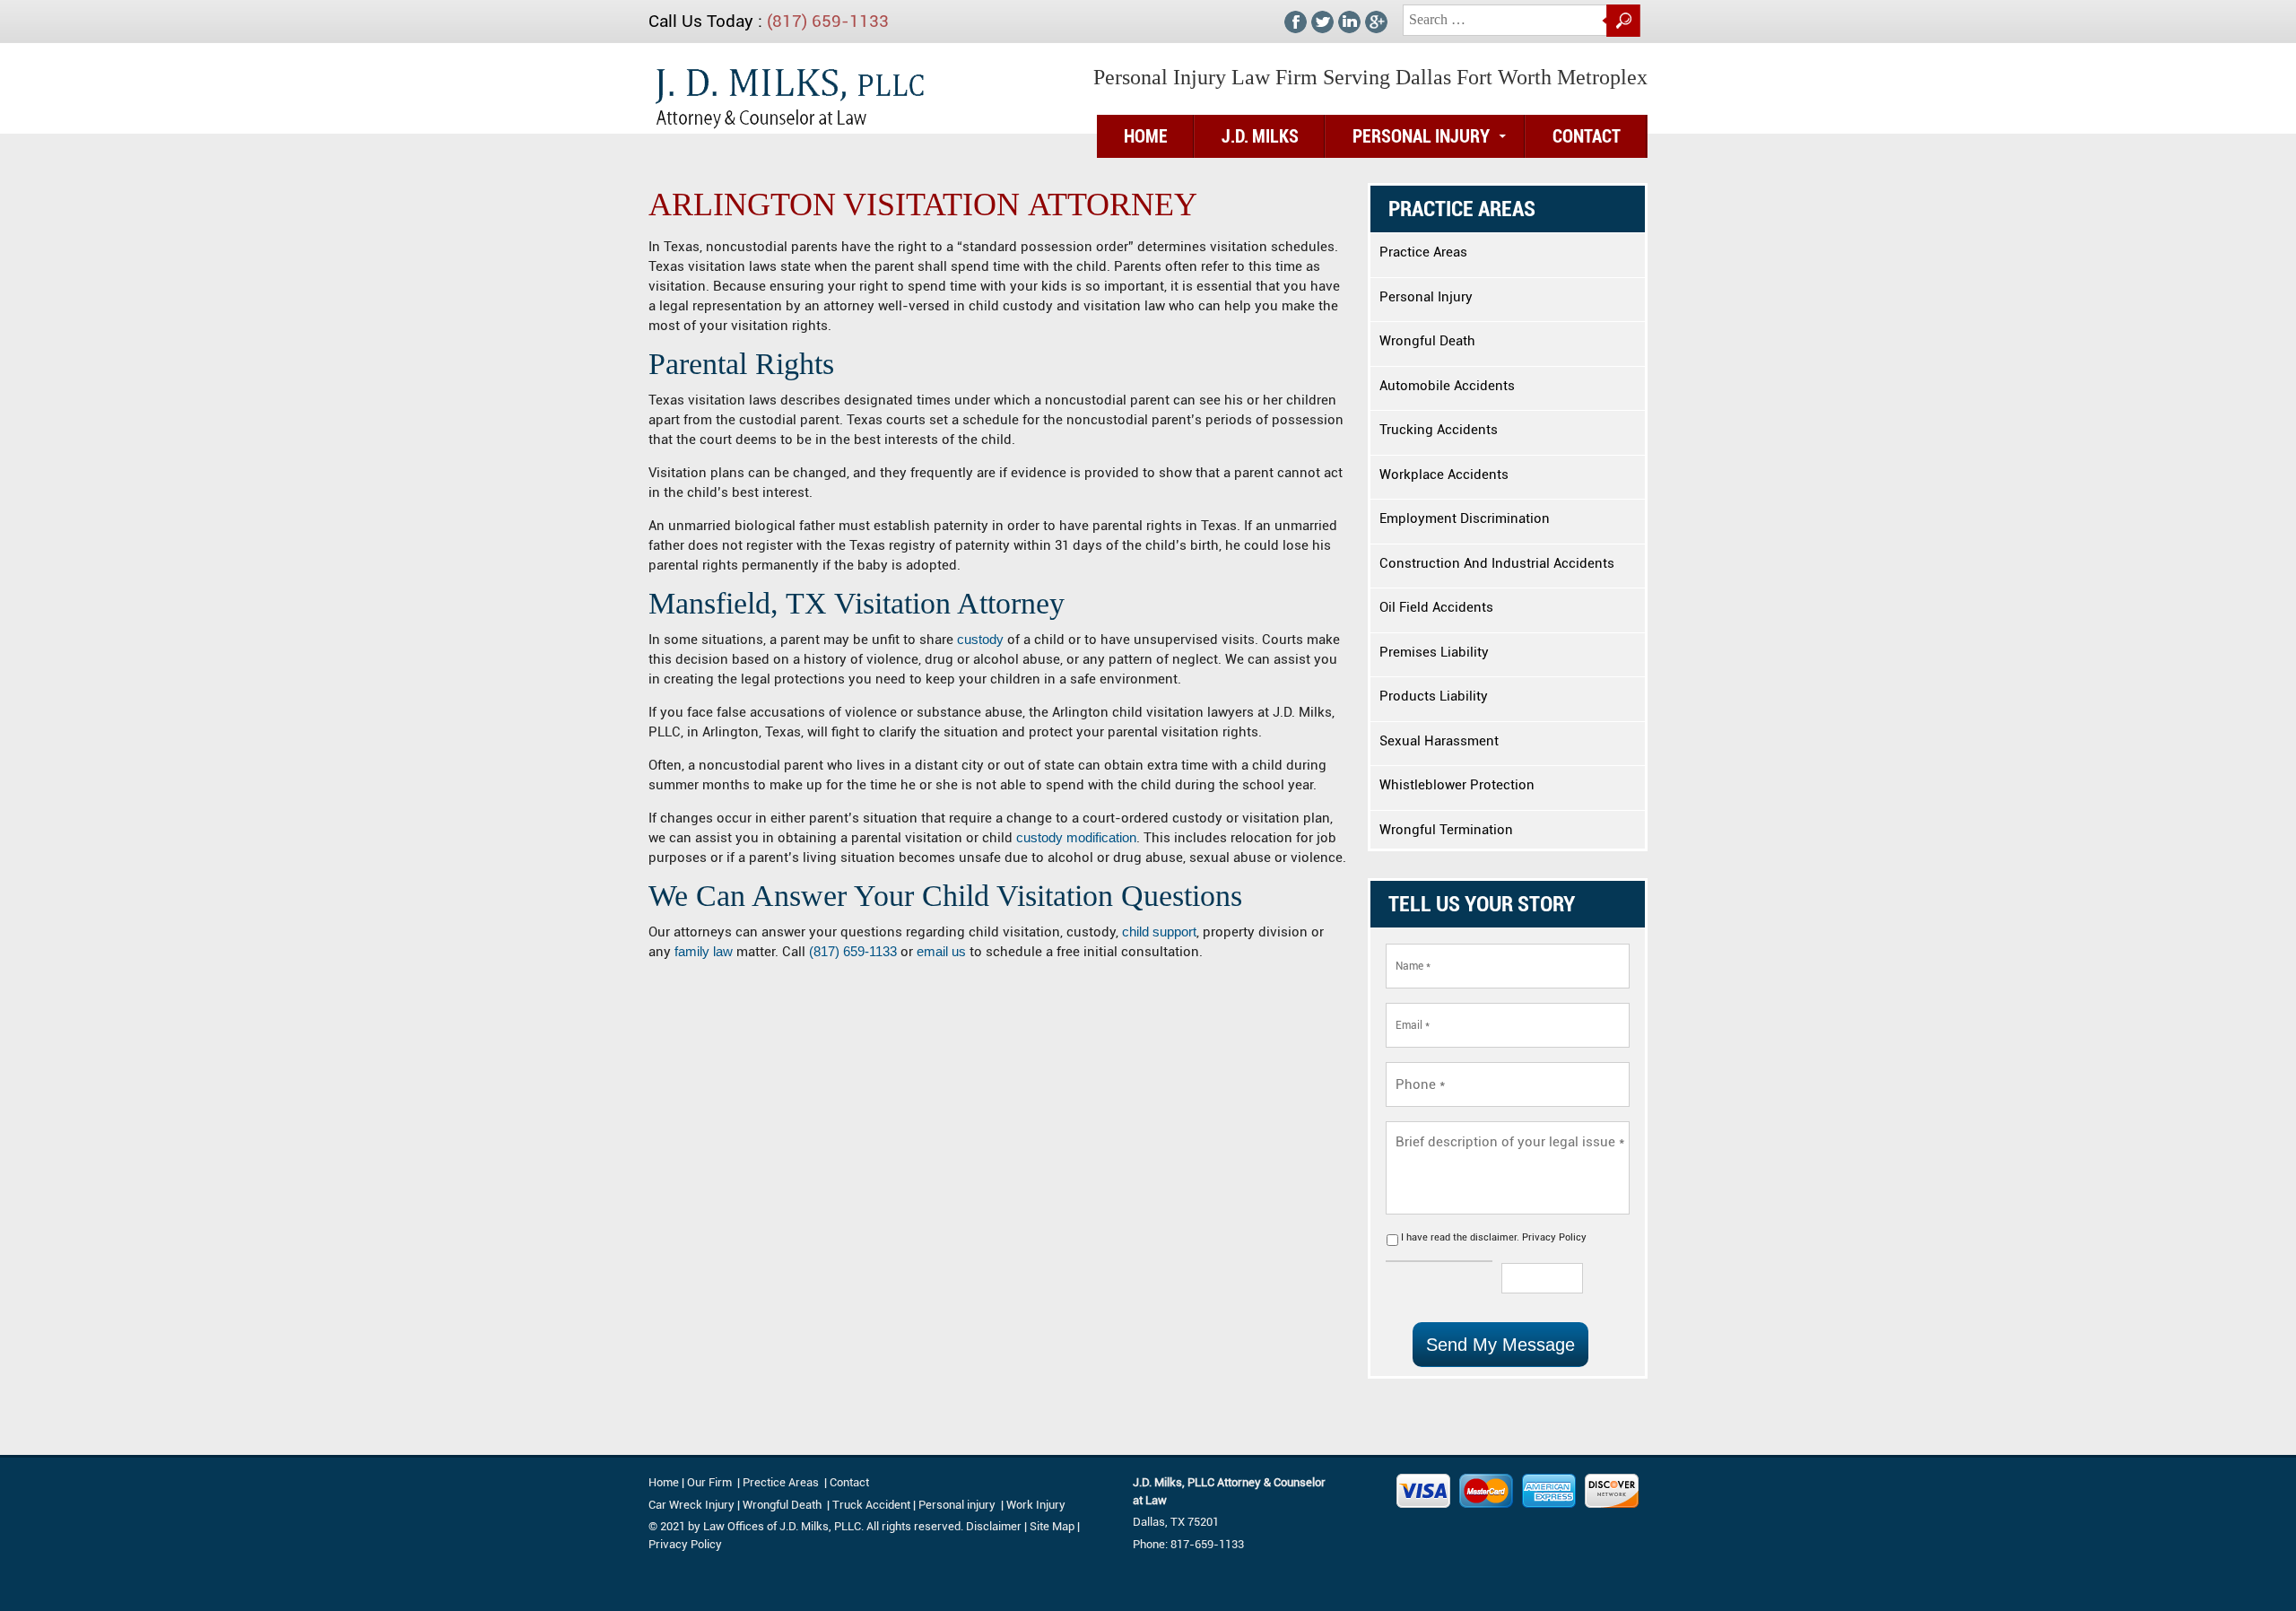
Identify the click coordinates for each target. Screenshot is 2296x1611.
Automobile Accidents (1447, 386)
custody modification (1076, 837)
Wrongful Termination (1446, 830)
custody (980, 639)
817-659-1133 (1207, 1544)
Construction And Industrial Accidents (1497, 563)
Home (1146, 136)
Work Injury (1036, 1505)
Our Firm (709, 1482)
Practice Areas (1423, 252)
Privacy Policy (1554, 1237)
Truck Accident (871, 1505)
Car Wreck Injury (691, 1505)
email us (939, 951)
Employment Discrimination (1465, 518)
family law (704, 951)
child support (1159, 932)
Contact (1587, 136)
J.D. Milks (1260, 136)
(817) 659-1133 (828, 21)
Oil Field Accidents (1436, 607)
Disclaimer (994, 1526)
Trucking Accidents (1439, 430)
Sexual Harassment (1439, 741)
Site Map (1052, 1526)
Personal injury (958, 1505)
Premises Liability (1434, 652)
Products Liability (1434, 696)
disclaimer (1493, 1237)
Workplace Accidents (1444, 475)
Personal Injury (1421, 136)
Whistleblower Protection (1457, 785)
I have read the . (1494, 1237)
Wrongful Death (1427, 341)
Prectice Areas (781, 1482)
